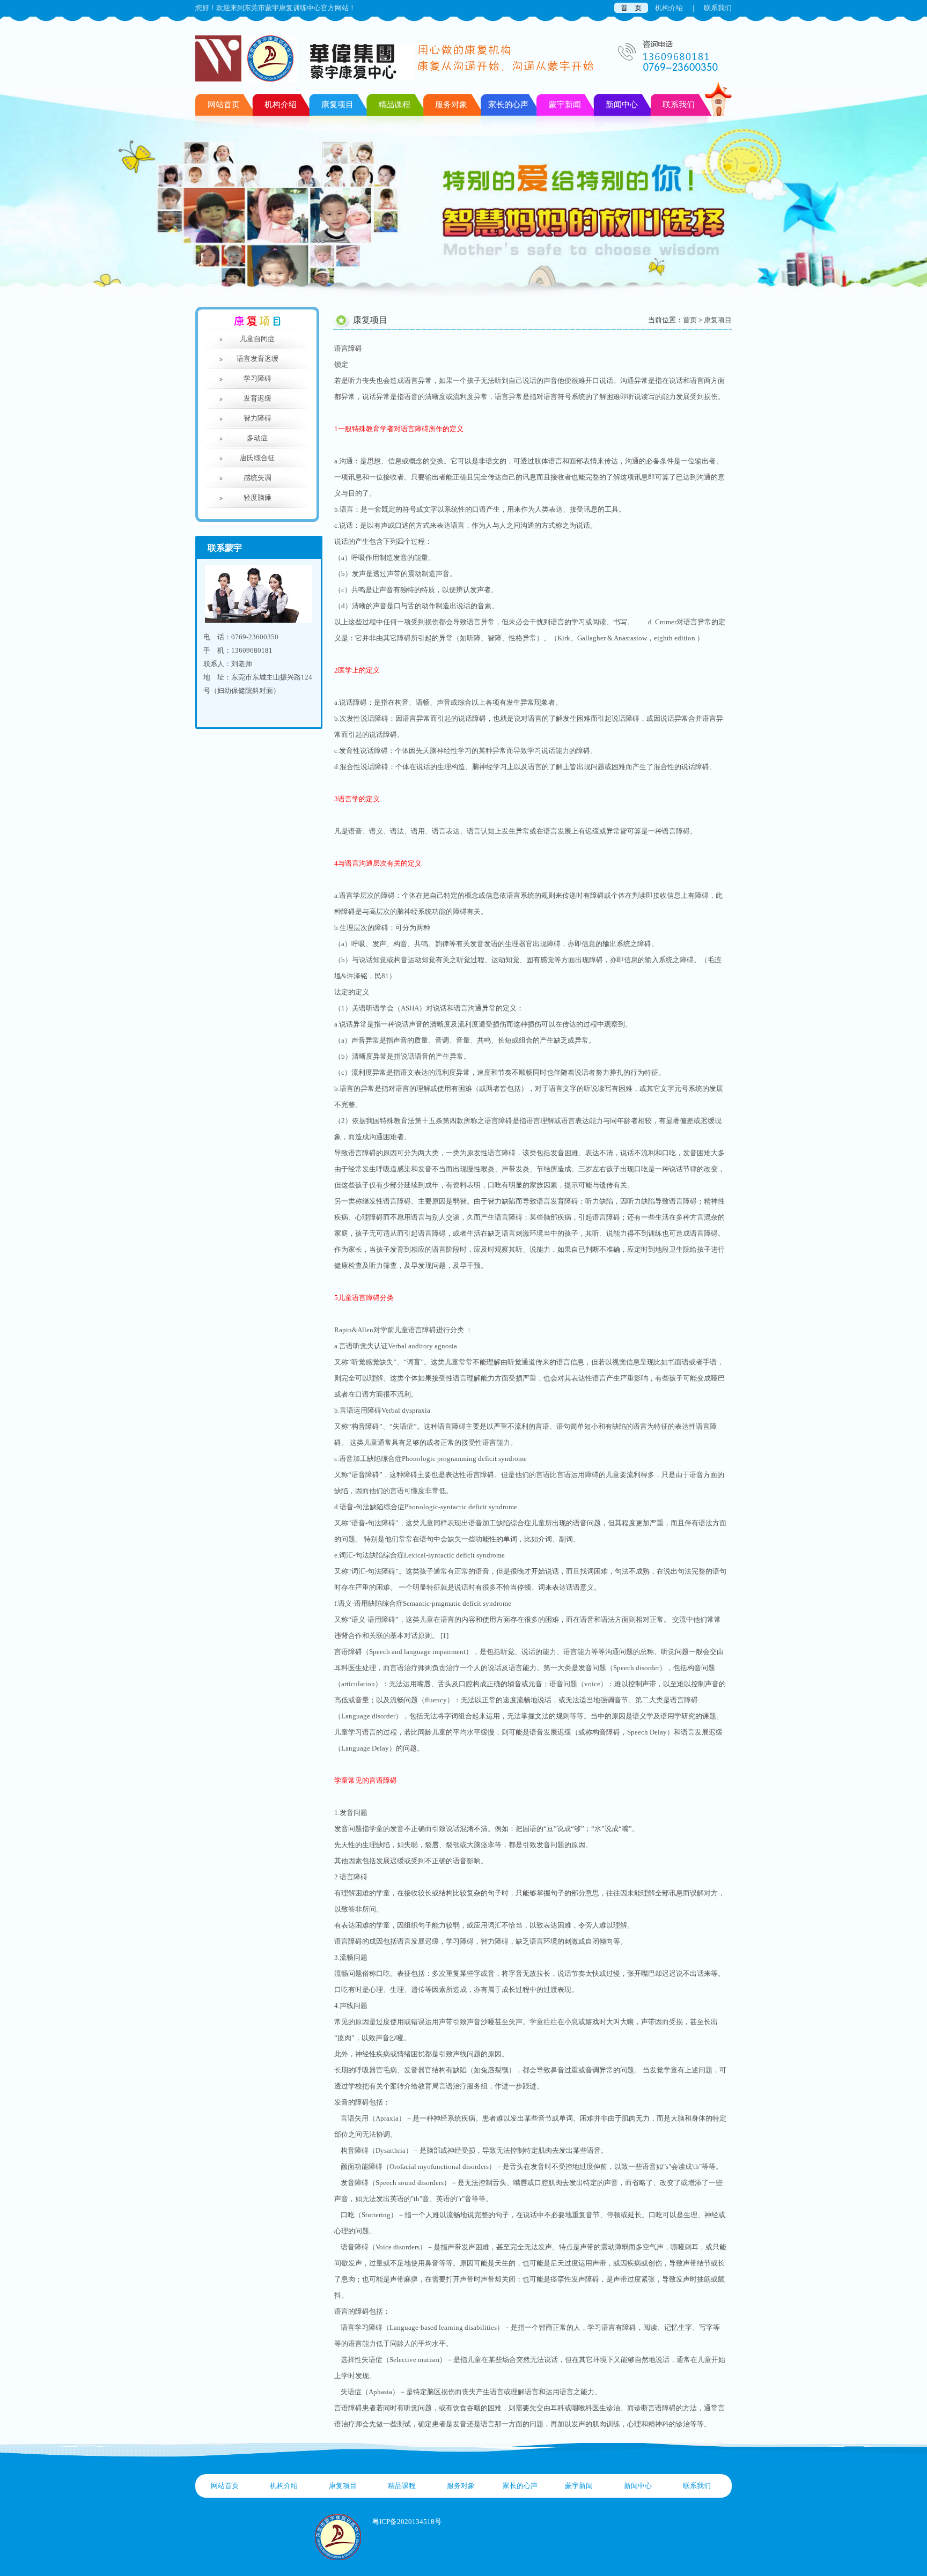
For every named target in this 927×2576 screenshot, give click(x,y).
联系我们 (718, 8)
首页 (690, 320)
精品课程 (402, 2486)
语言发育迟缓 (257, 359)
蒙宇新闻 (579, 2486)
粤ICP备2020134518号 (407, 2522)
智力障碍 (257, 418)
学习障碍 (257, 378)
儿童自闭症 (257, 339)
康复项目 (718, 320)
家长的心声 (520, 2486)
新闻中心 (638, 2486)
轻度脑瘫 (257, 497)
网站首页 (224, 105)
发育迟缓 (257, 398)
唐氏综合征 (257, 458)
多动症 (257, 438)
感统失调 (257, 478)
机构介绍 (669, 8)
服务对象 (461, 2486)
